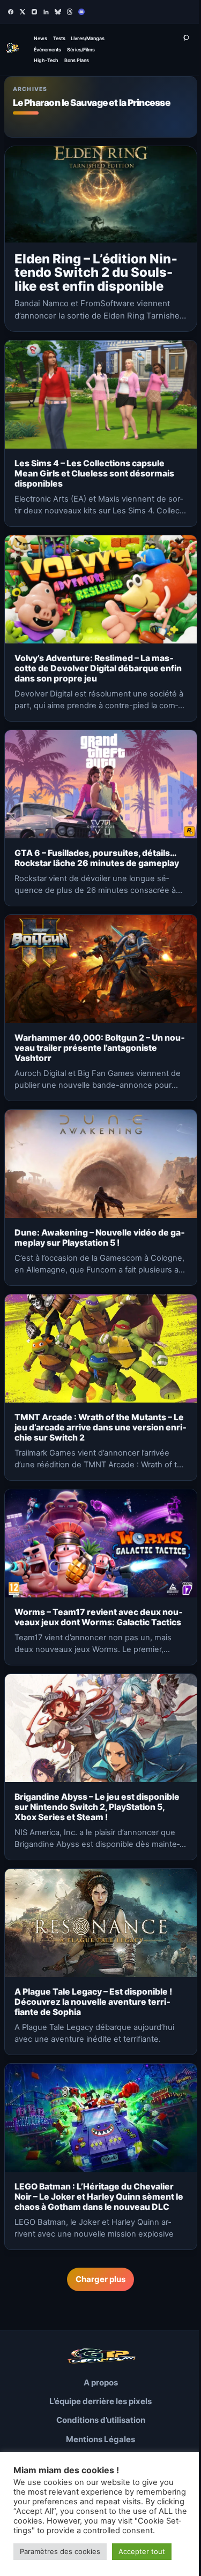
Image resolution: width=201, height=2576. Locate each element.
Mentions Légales (100, 2439)
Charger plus (100, 2279)
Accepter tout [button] (142, 2551)
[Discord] (81, 12)
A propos (101, 2382)
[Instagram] (34, 12)
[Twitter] (23, 12)
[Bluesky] (58, 12)
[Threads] (70, 12)
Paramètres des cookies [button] (60, 2551)
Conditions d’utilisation (101, 2420)
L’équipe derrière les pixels (100, 2401)
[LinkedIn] (46, 12)
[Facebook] (11, 12)
